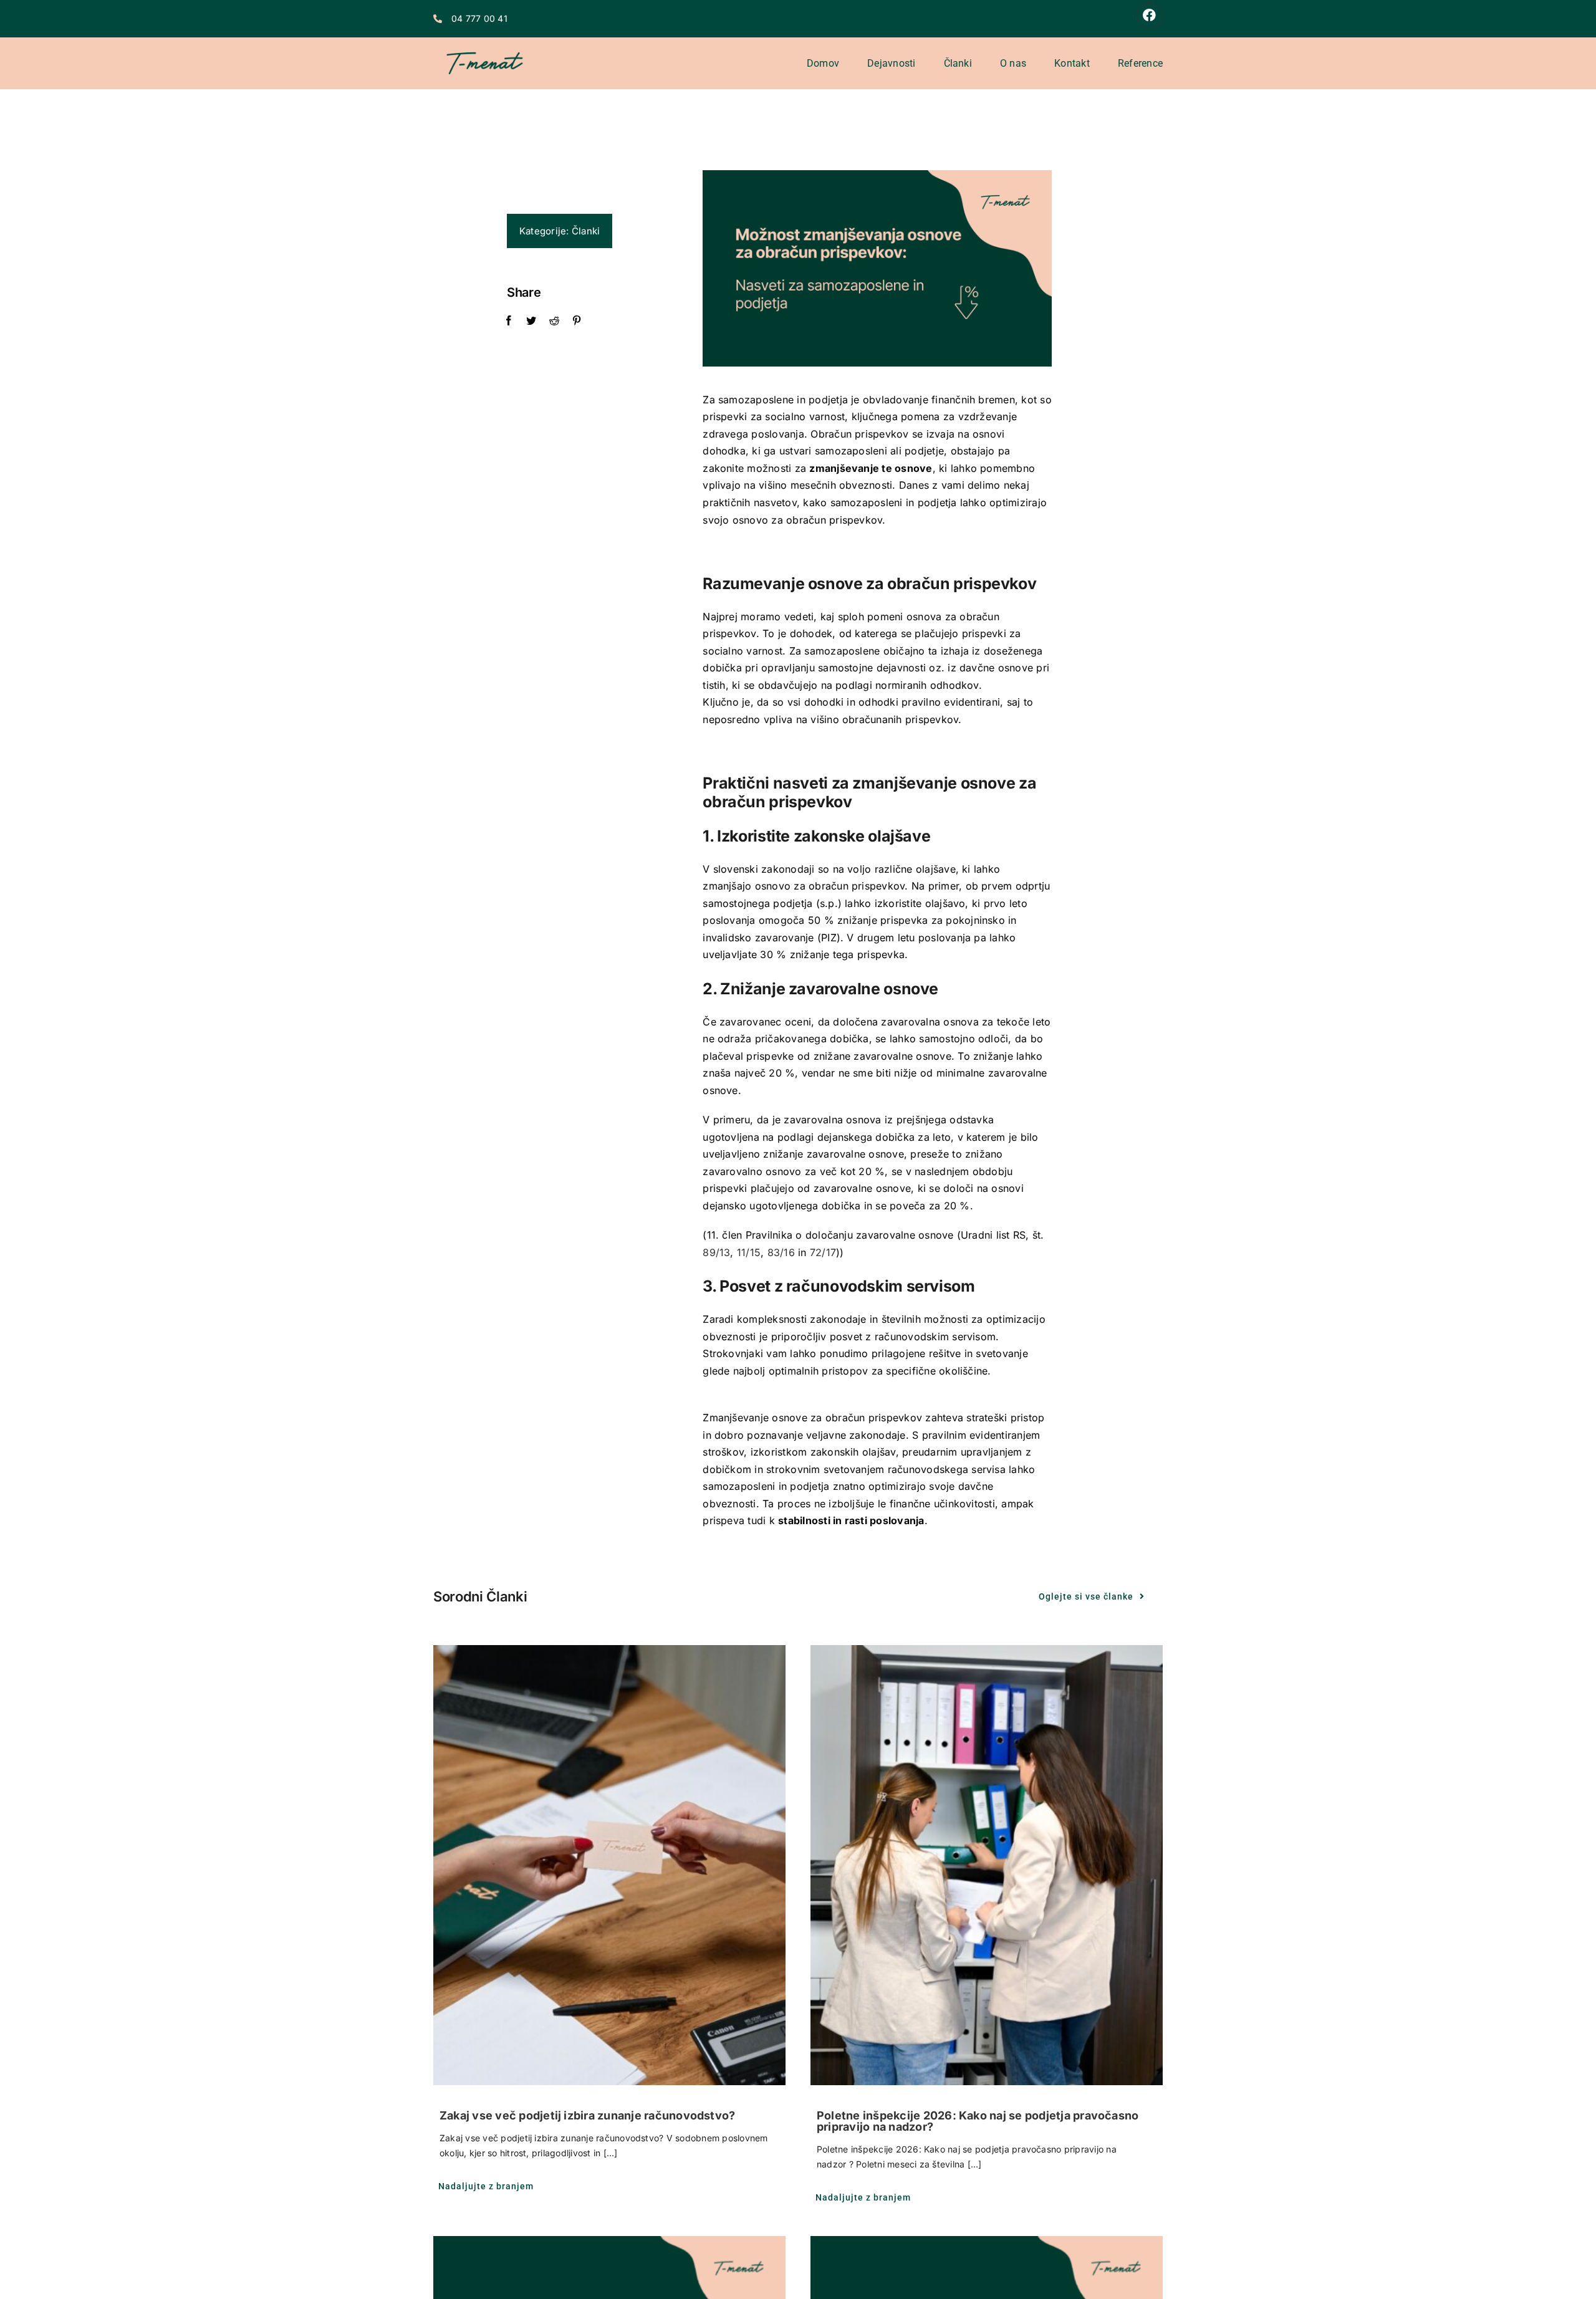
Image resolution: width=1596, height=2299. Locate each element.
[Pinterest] (577, 321)
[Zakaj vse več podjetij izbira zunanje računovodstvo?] (609, 1865)
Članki (586, 231)
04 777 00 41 (479, 18)
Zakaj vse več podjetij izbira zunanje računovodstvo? (587, 2115)
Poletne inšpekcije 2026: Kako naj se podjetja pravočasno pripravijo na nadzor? (978, 2121)
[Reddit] (554, 321)
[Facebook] (509, 321)
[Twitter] (531, 321)
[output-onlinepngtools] (485, 42)
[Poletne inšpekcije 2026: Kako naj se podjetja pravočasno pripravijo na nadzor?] (987, 1865)
